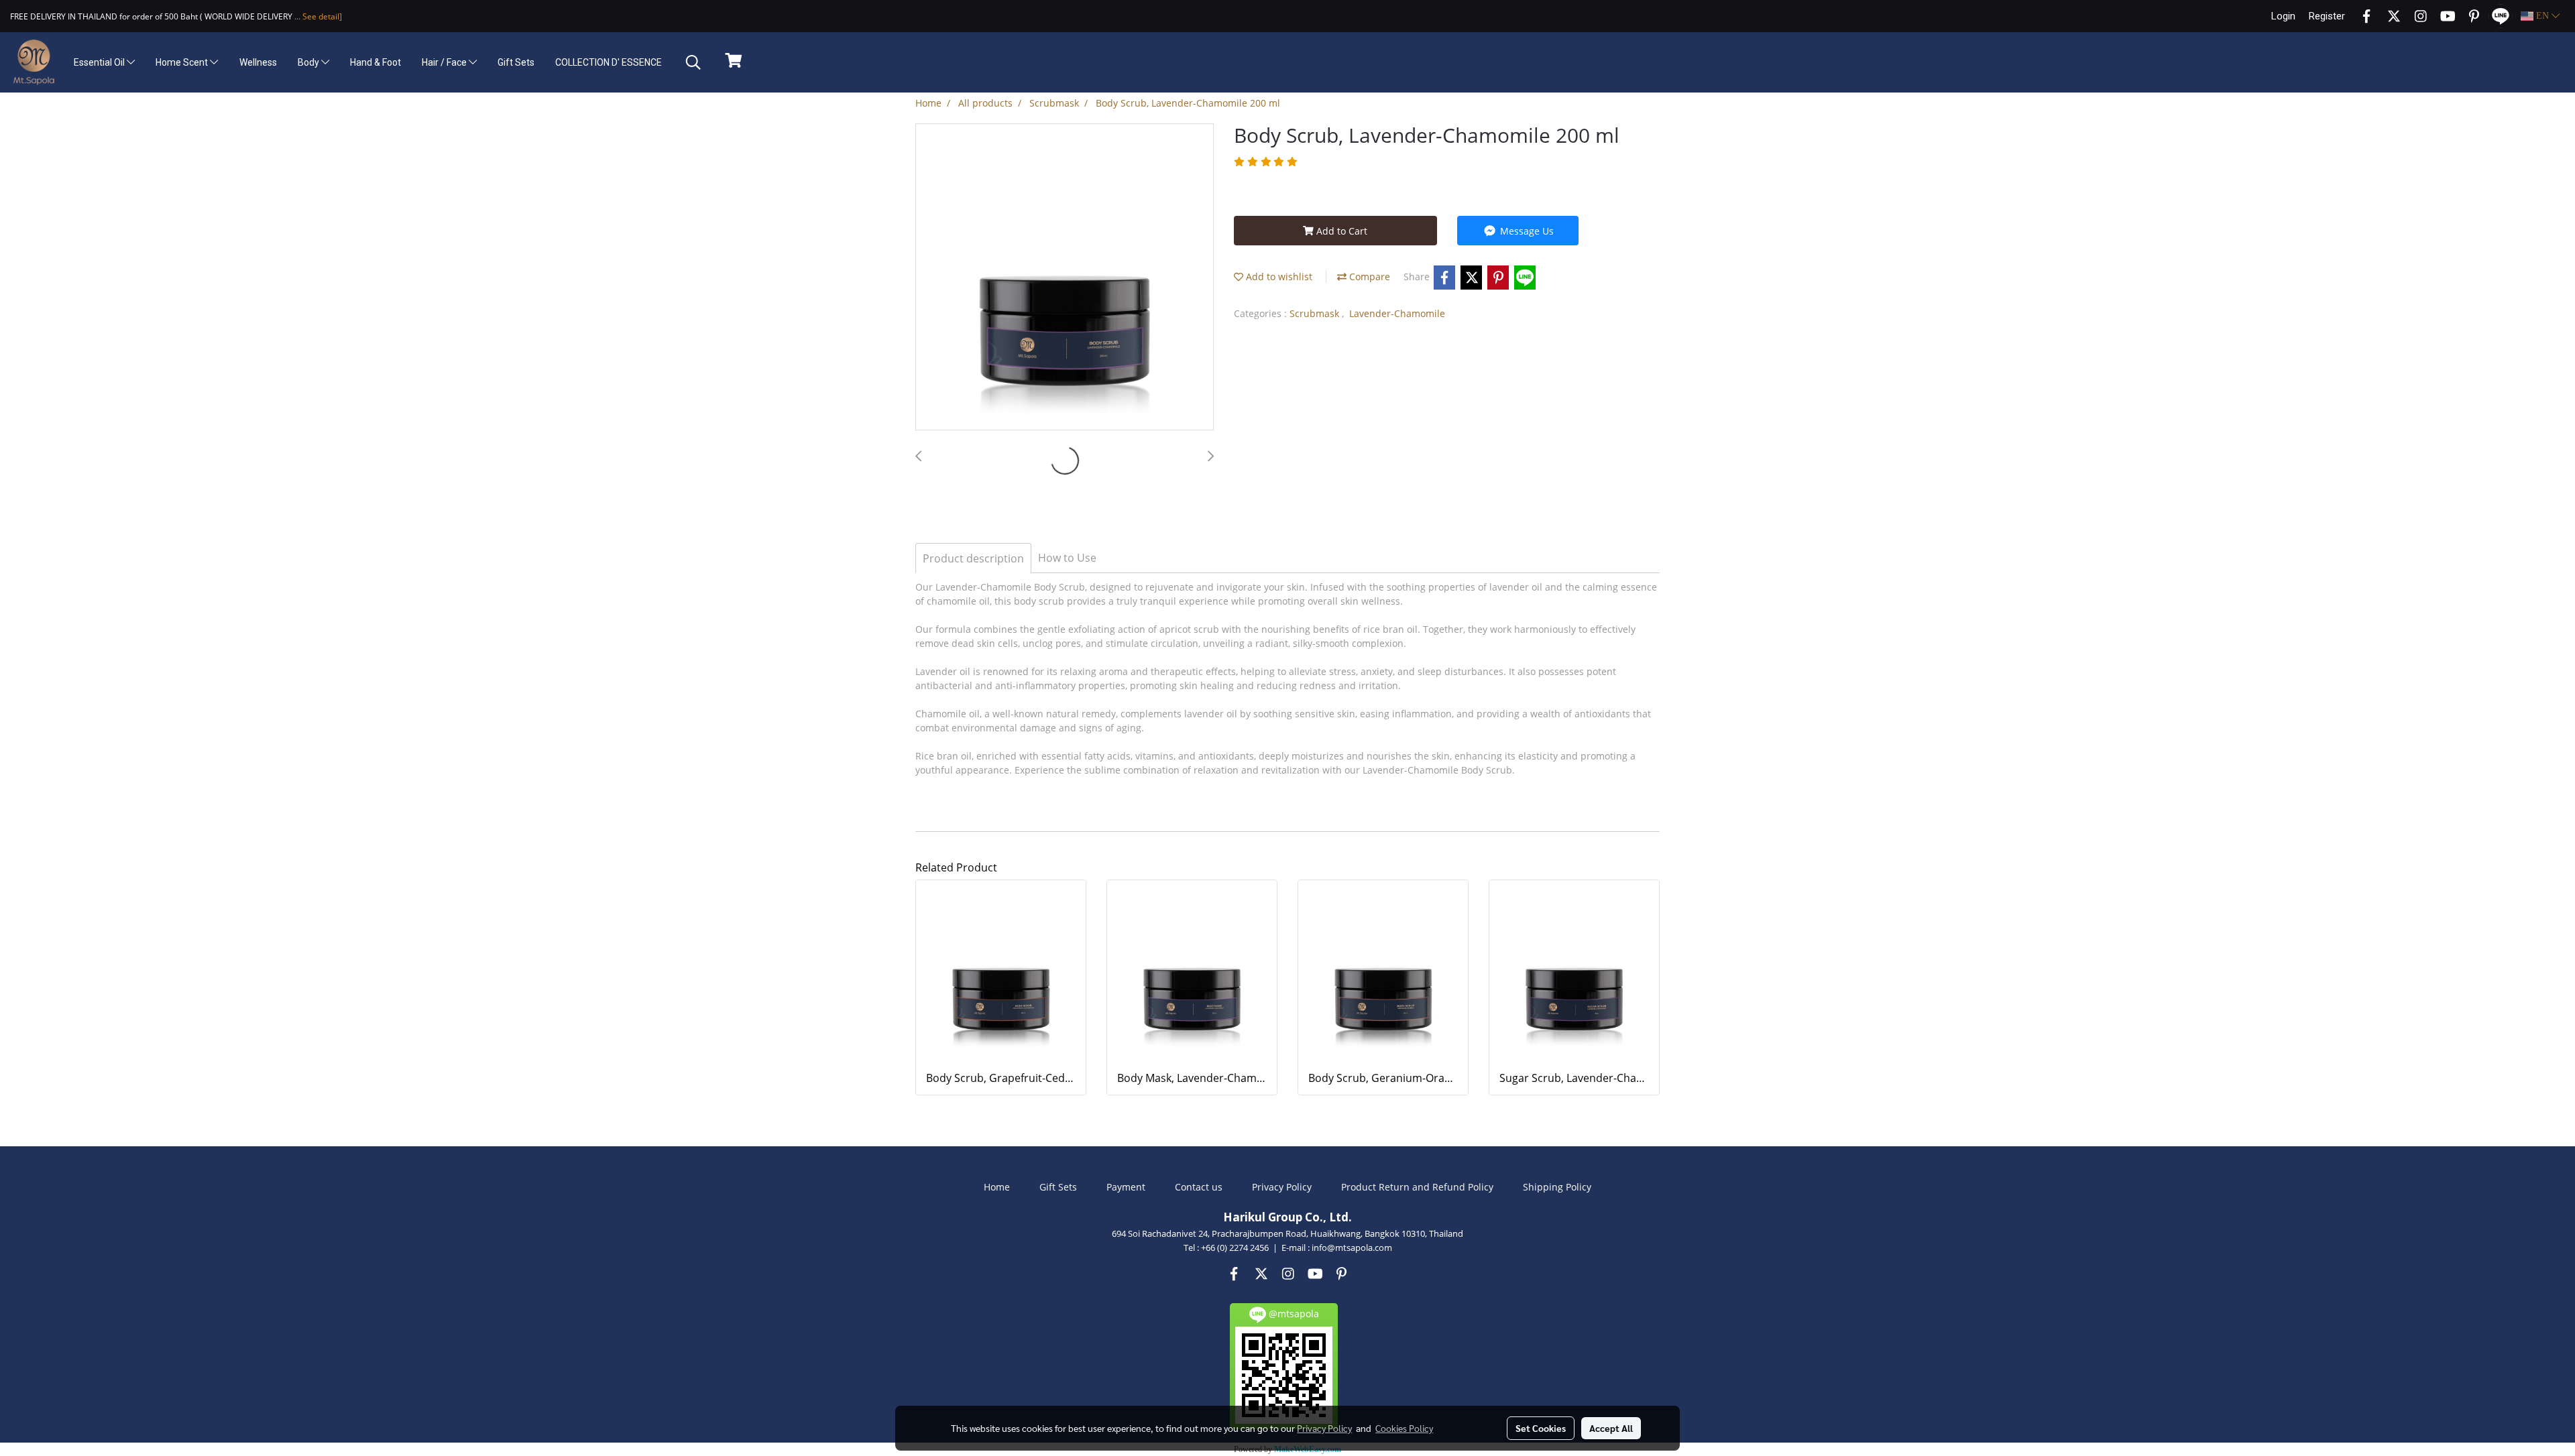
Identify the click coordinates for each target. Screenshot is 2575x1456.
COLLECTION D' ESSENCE (609, 62)
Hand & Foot (376, 62)
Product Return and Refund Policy (1417, 1187)
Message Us (1526, 231)
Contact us (1199, 1187)
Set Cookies (1541, 1428)
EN (2542, 16)
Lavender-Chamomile (1397, 313)
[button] (693, 62)
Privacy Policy (1282, 1187)
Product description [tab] (973, 558)
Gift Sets (516, 62)
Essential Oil (100, 62)
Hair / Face (445, 62)
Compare (1368, 277)
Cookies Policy (1404, 1428)
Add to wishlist (1278, 277)
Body (309, 62)
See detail (320, 16)
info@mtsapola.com (1352, 1248)
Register (2327, 16)
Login (2283, 16)
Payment (1126, 1187)
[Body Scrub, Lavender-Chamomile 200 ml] (1065, 278)
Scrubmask (1316, 313)
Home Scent (183, 62)
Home (997, 1187)
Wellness (258, 62)
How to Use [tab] (1067, 558)
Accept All (1611, 1428)
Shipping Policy (1557, 1187)
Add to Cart (1340, 231)
